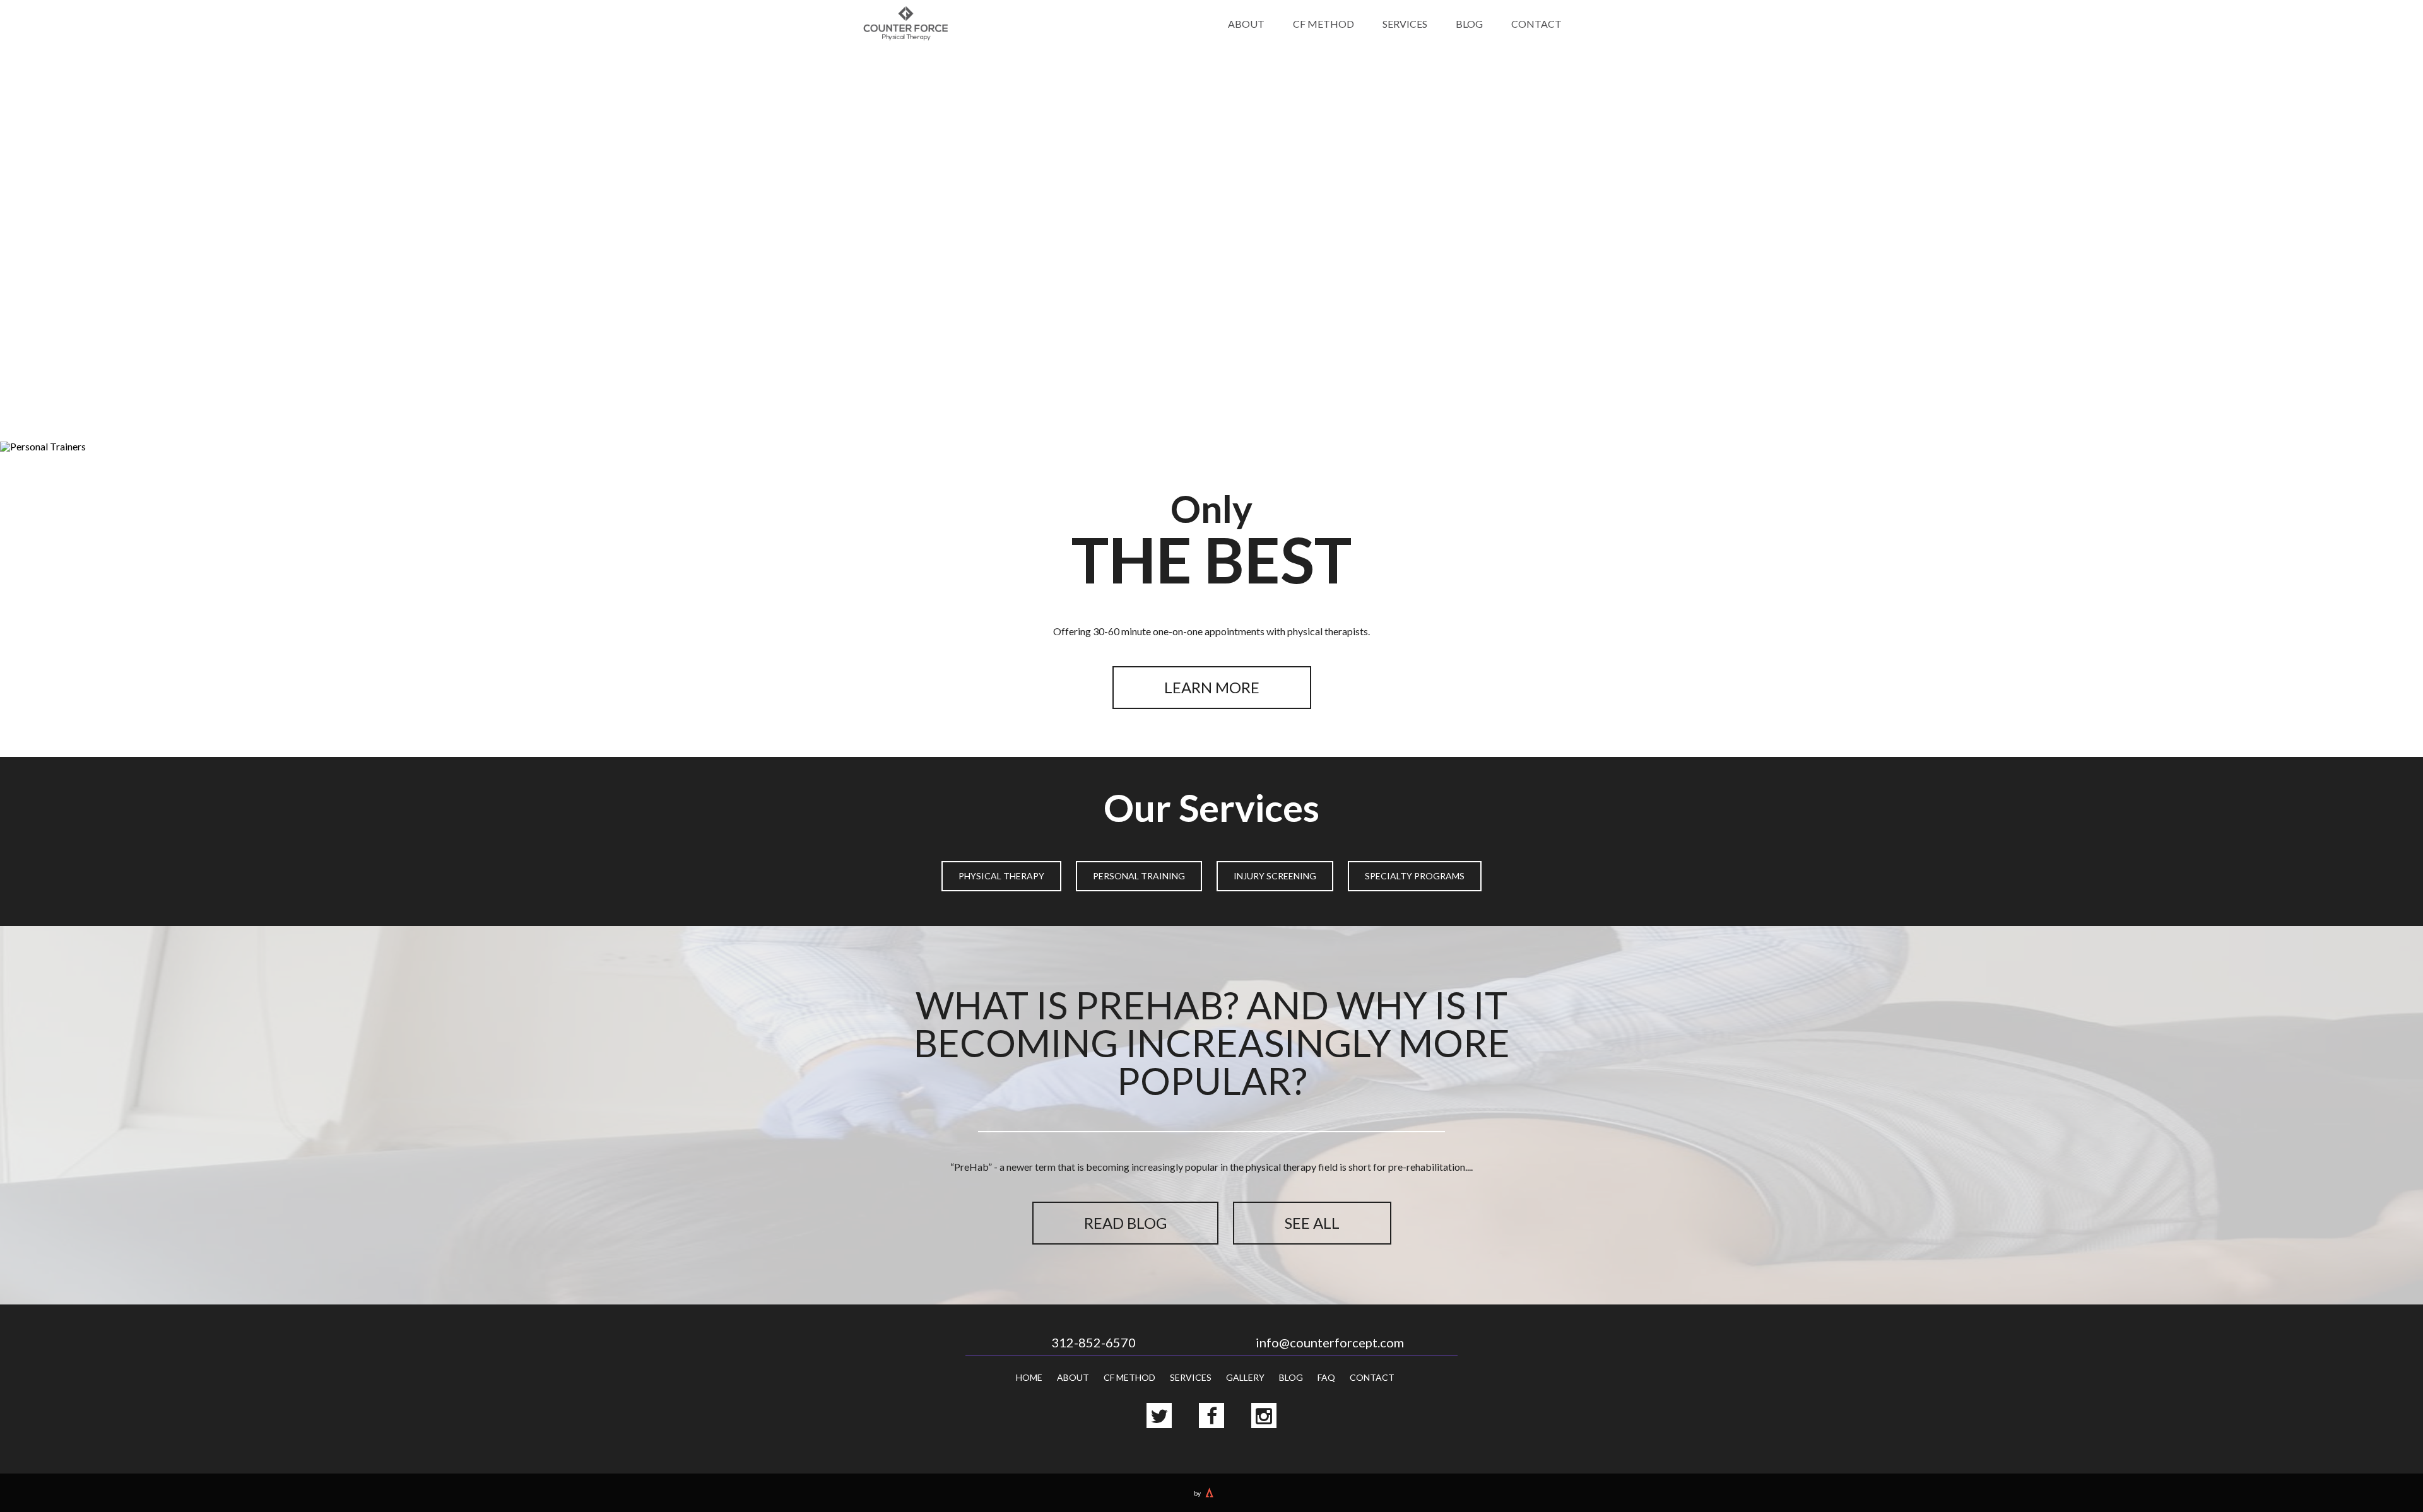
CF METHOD (1324, 24)
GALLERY (1245, 1377)
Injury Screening (1275, 876)
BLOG (1469, 24)
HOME (1029, 1377)
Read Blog (1125, 1223)
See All (1312, 1223)
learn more (1212, 687)
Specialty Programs (1415, 876)
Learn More (1212, 295)
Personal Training (1139, 876)
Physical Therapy (1001, 876)
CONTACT (1536, 24)
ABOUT (1246, 24)
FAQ (1326, 1377)
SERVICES (1405, 24)
